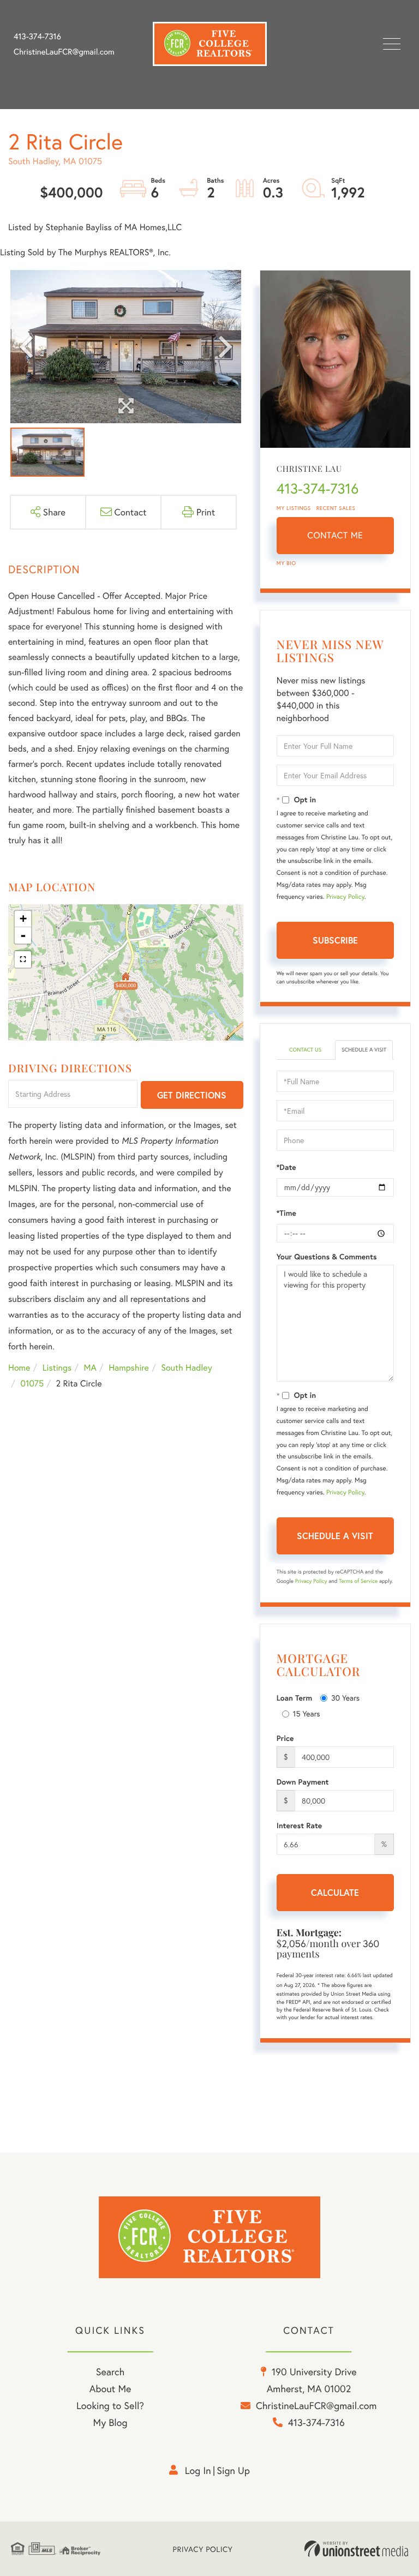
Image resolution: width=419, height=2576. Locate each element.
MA (90, 1368)
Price (285, 1738)
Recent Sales (336, 508)
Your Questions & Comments (327, 1257)
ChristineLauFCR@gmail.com (64, 52)
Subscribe (335, 940)
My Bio (286, 563)
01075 (32, 1383)
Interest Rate (299, 1826)
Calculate (335, 1892)
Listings (57, 1368)
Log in (198, 2470)
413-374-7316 (37, 37)
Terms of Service (358, 1581)
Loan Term (294, 1698)
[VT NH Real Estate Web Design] (356, 2549)
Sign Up (233, 2470)
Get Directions (192, 1095)
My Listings (294, 508)
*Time (286, 1213)
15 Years (307, 1713)
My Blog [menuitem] (110, 2422)
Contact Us (305, 1050)
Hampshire (129, 1368)
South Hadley (186, 1368)
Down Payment (303, 1782)
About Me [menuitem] (110, 2388)
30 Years (345, 1698)
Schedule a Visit (364, 1050)
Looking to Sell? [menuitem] (110, 2405)
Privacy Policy (345, 897)
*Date (286, 1167)
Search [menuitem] (110, 2371)
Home (19, 1368)
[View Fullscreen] (23, 959)
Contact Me (335, 535)
